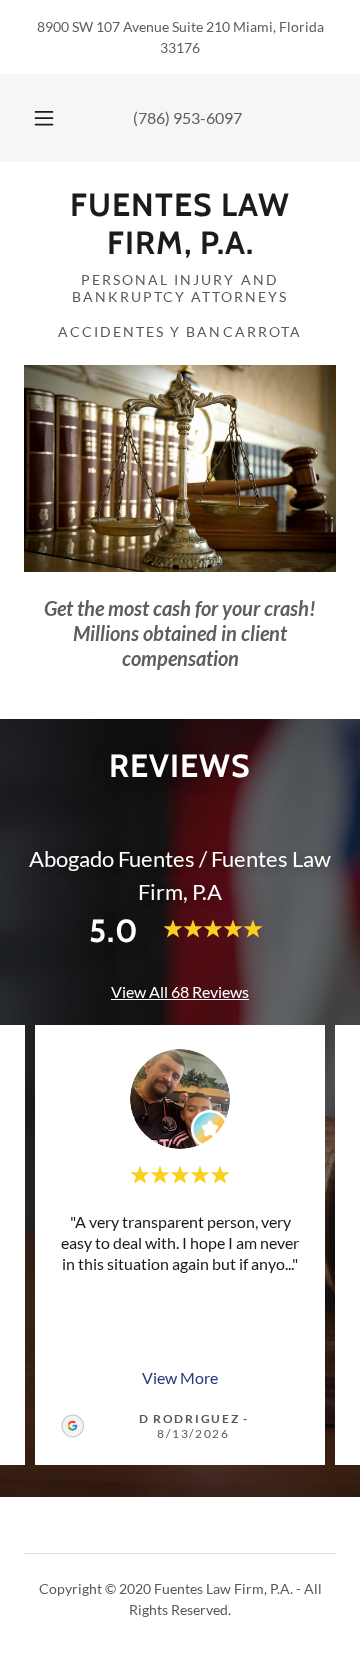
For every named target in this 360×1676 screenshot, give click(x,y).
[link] (180, 224)
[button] (44, 118)
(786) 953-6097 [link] (187, 117)
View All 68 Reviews (180, 991)
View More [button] (180, 1377)
